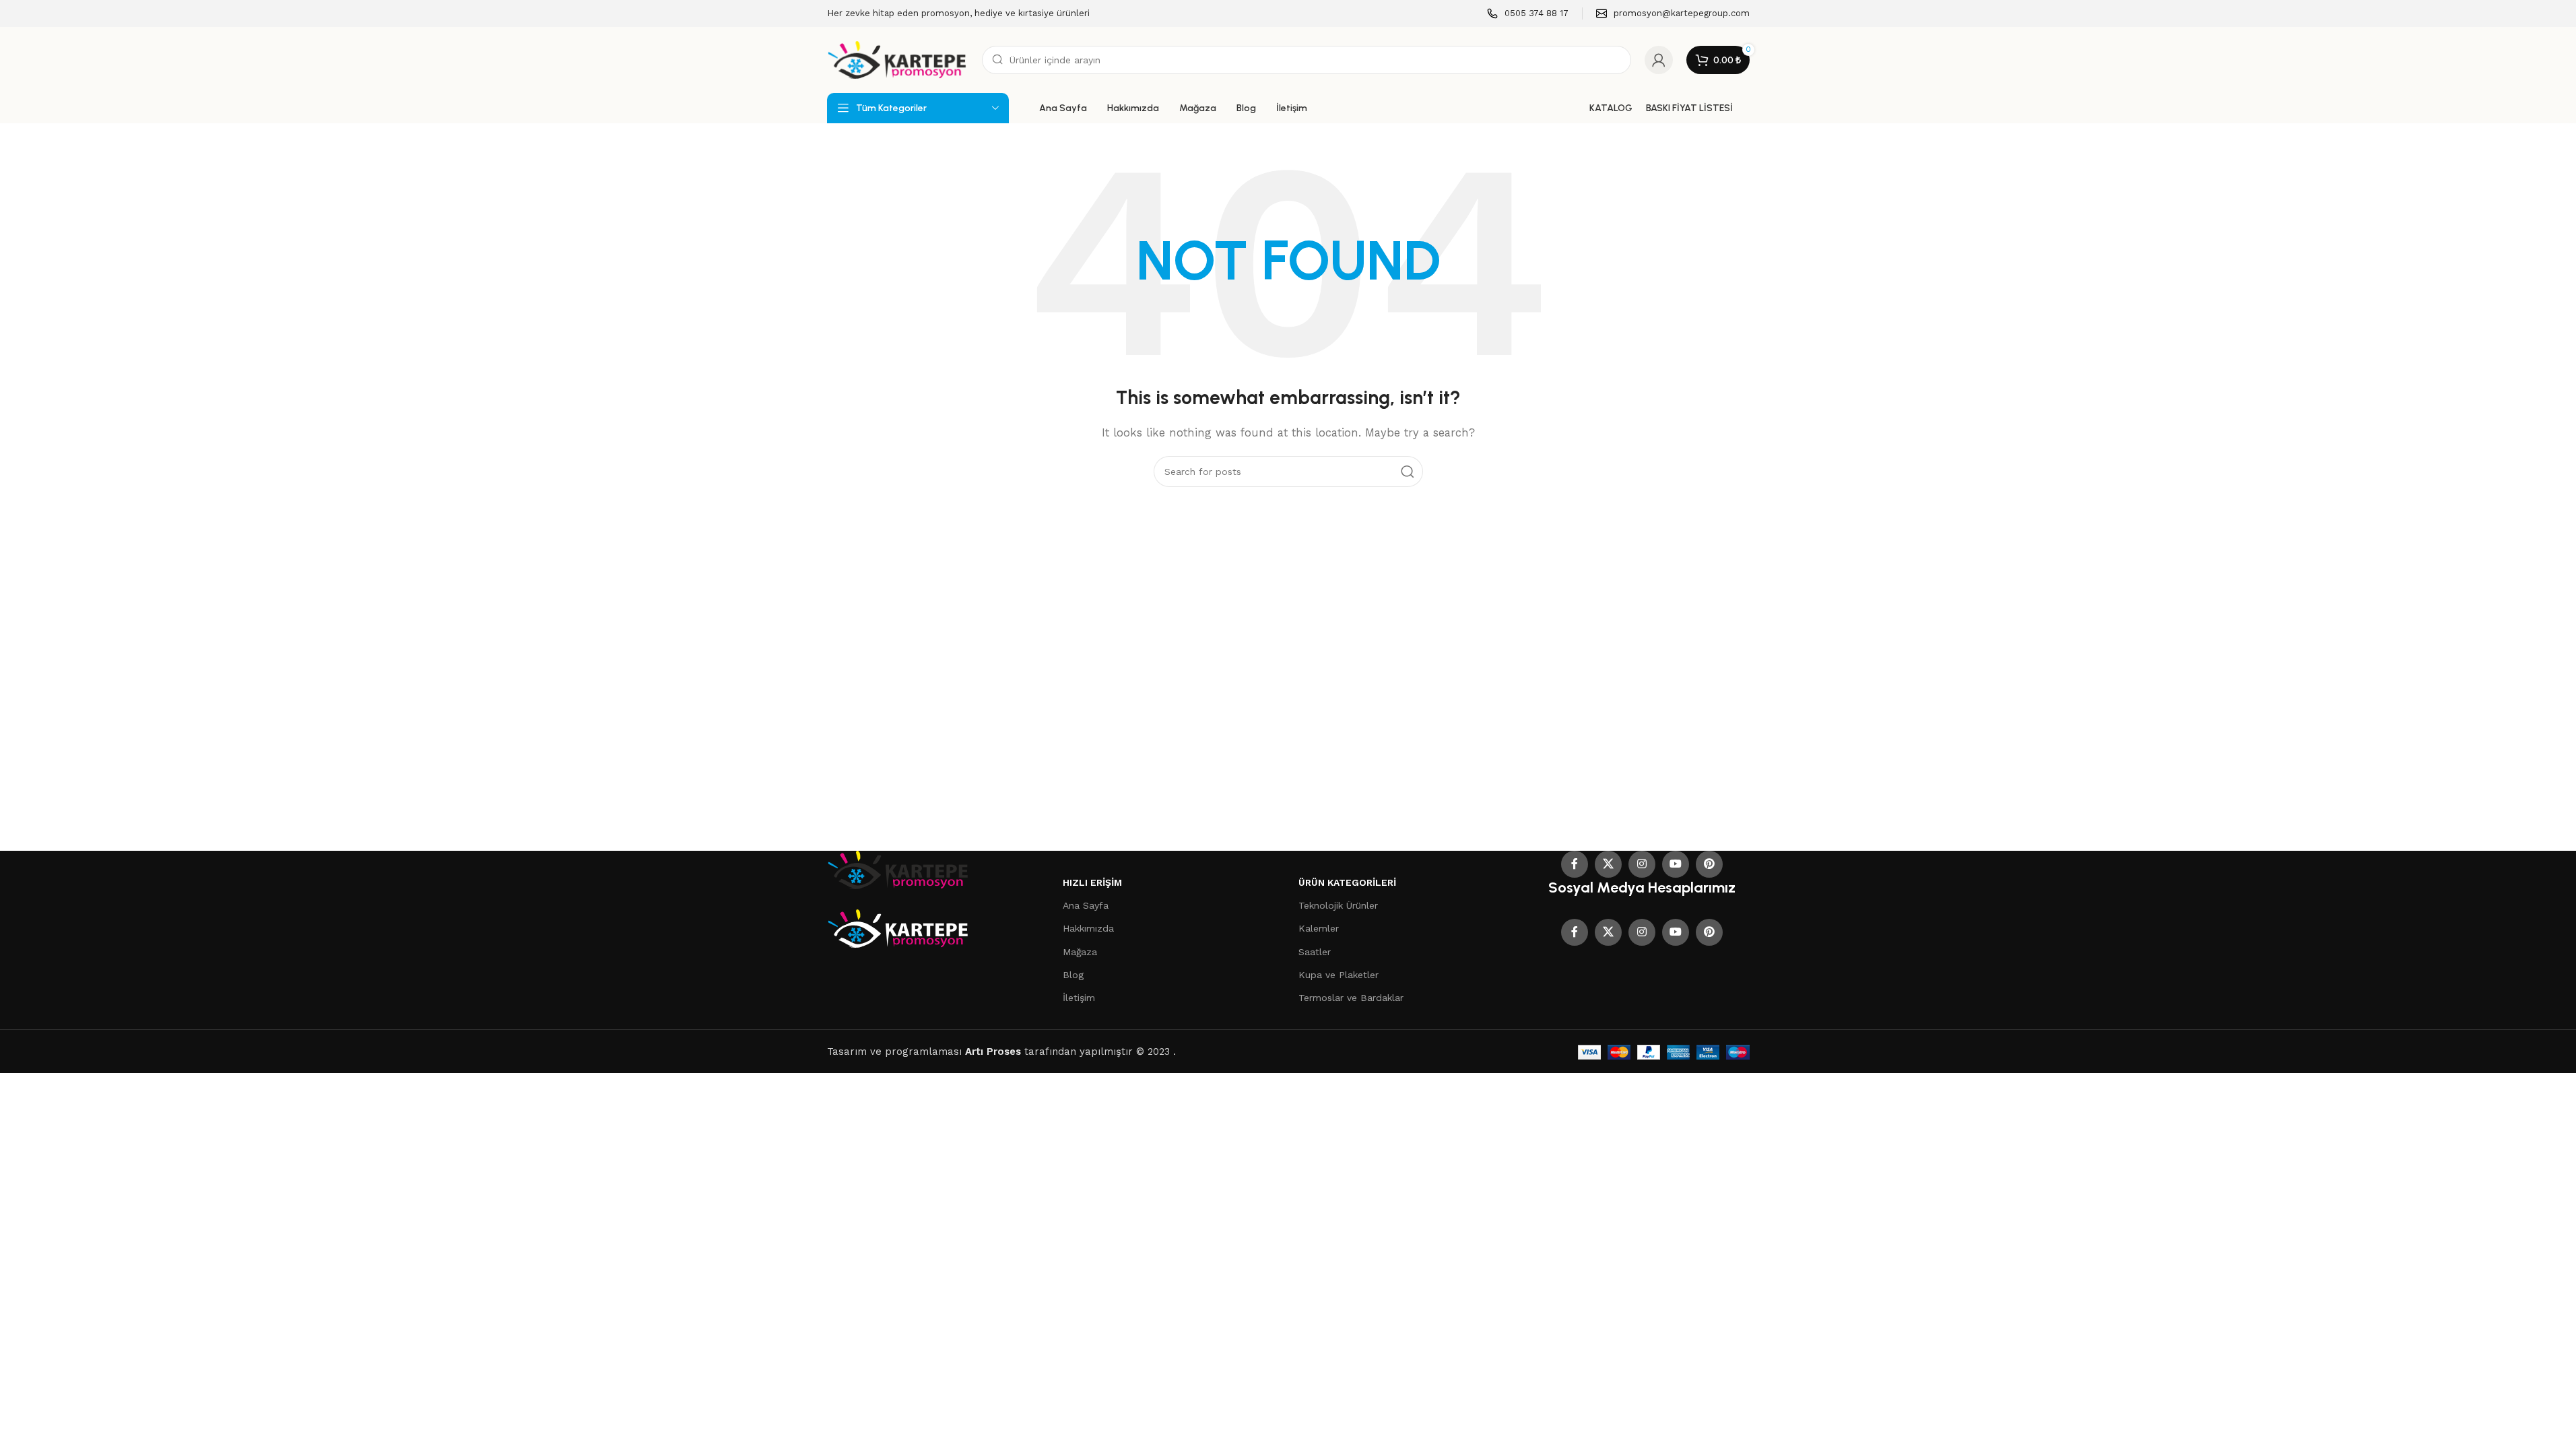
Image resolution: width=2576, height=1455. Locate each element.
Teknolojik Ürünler (1338, 905)
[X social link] (1608, 864)
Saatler (1315, 952)
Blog (1073, 975)
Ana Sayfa (1086, 905)
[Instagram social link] (1642, 864)
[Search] (1408, 472)
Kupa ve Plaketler (1339, 975)
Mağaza (1080, 952)
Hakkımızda (1088, 928)
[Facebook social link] (1575, 864)
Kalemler (1319, 928)
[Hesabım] (1659, 60)
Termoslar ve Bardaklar (1351, 998)
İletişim (1079, 998)
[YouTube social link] (1676, 864)
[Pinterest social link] (1709, 864)
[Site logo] (898, 59)
